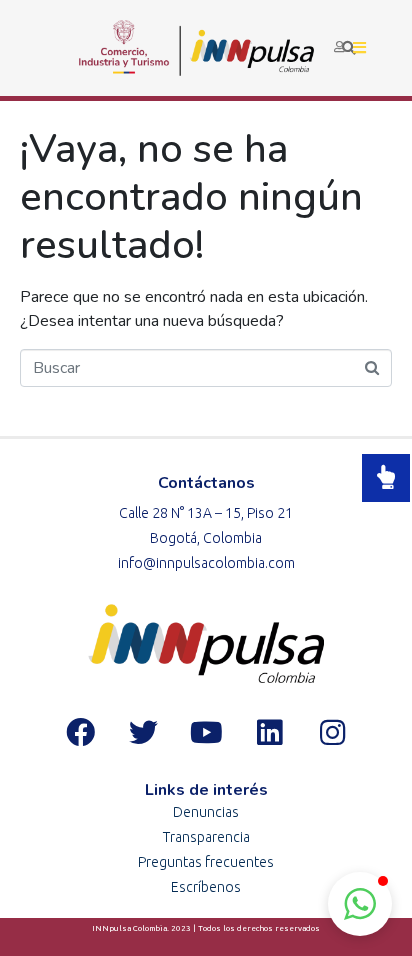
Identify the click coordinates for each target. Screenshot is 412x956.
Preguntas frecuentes (206, 862)
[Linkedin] (269, 732)
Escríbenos (206, 887)
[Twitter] (143, 732)
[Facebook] (80, 732)
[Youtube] (206, 732)
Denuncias (206, 812)
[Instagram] (332, 732)
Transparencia (206, 837)
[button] (360, 904)
